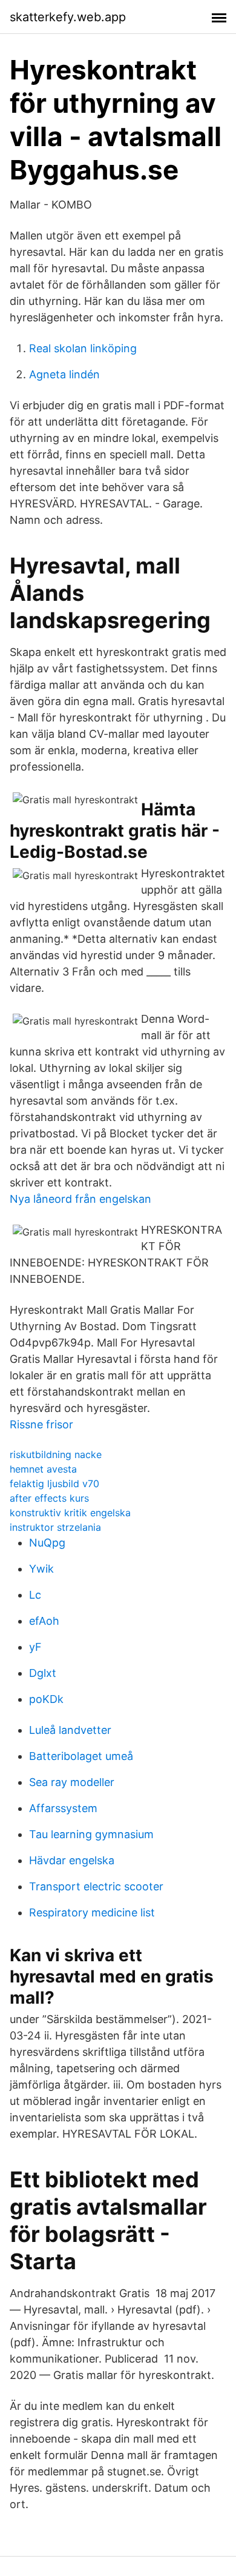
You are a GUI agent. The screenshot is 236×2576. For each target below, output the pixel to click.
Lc (35, 1595)
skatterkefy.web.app (68, 17)
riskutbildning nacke (56, 1454)
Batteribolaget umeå (81, 1756)
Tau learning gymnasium (91, 1834)
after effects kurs (49, 1498)
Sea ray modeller (72, 1782)
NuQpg (47, 1543)
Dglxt (43, 1673)
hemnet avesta (43, 1469)
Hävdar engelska (72, 1860)
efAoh (44, 1621)
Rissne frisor (41, 1424)
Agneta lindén (64, 374)
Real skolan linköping (83, 348)
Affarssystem (63, 1808)
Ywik (41, 1569)
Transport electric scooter (96, 1886)
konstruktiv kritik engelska (70, 1513)
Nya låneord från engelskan (80, 1199)
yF (35, 1647)
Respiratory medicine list (92, 1912)
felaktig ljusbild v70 (54, 1484)
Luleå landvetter (70, 1730)
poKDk (46, 1699)
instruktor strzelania (55, 1527)
